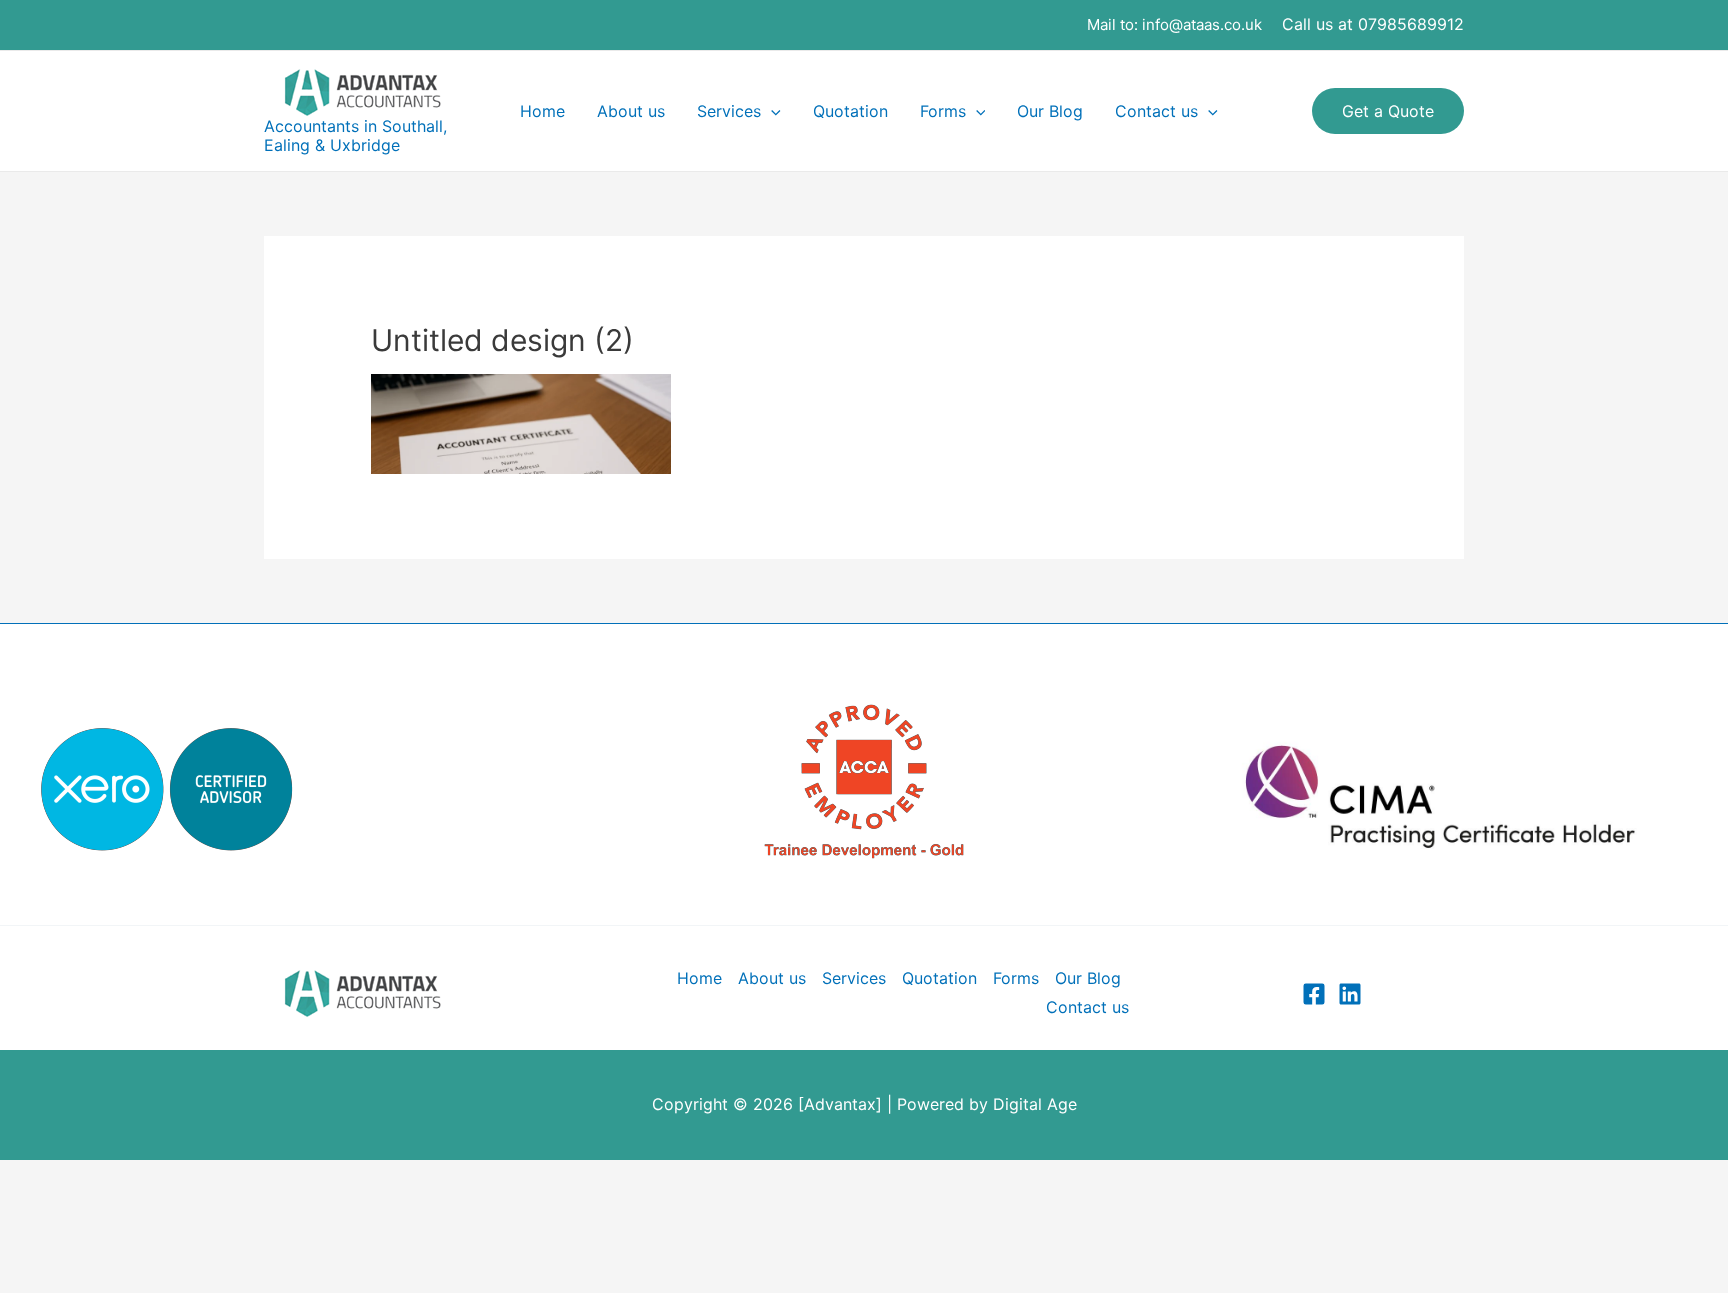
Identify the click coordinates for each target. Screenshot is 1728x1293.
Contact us (1156, 111)
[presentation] (771, 111)
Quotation (850, 111)
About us (631, 111)
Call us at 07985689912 (1373, 24)
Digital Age (1035, 1104)
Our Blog (1050, 111)
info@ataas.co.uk (1202, 24)
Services (729, 111)
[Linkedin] (1350, 994)
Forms (943, 111)
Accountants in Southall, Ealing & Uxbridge (355, 135)
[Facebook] (1314, 994)
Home (542, 111)
